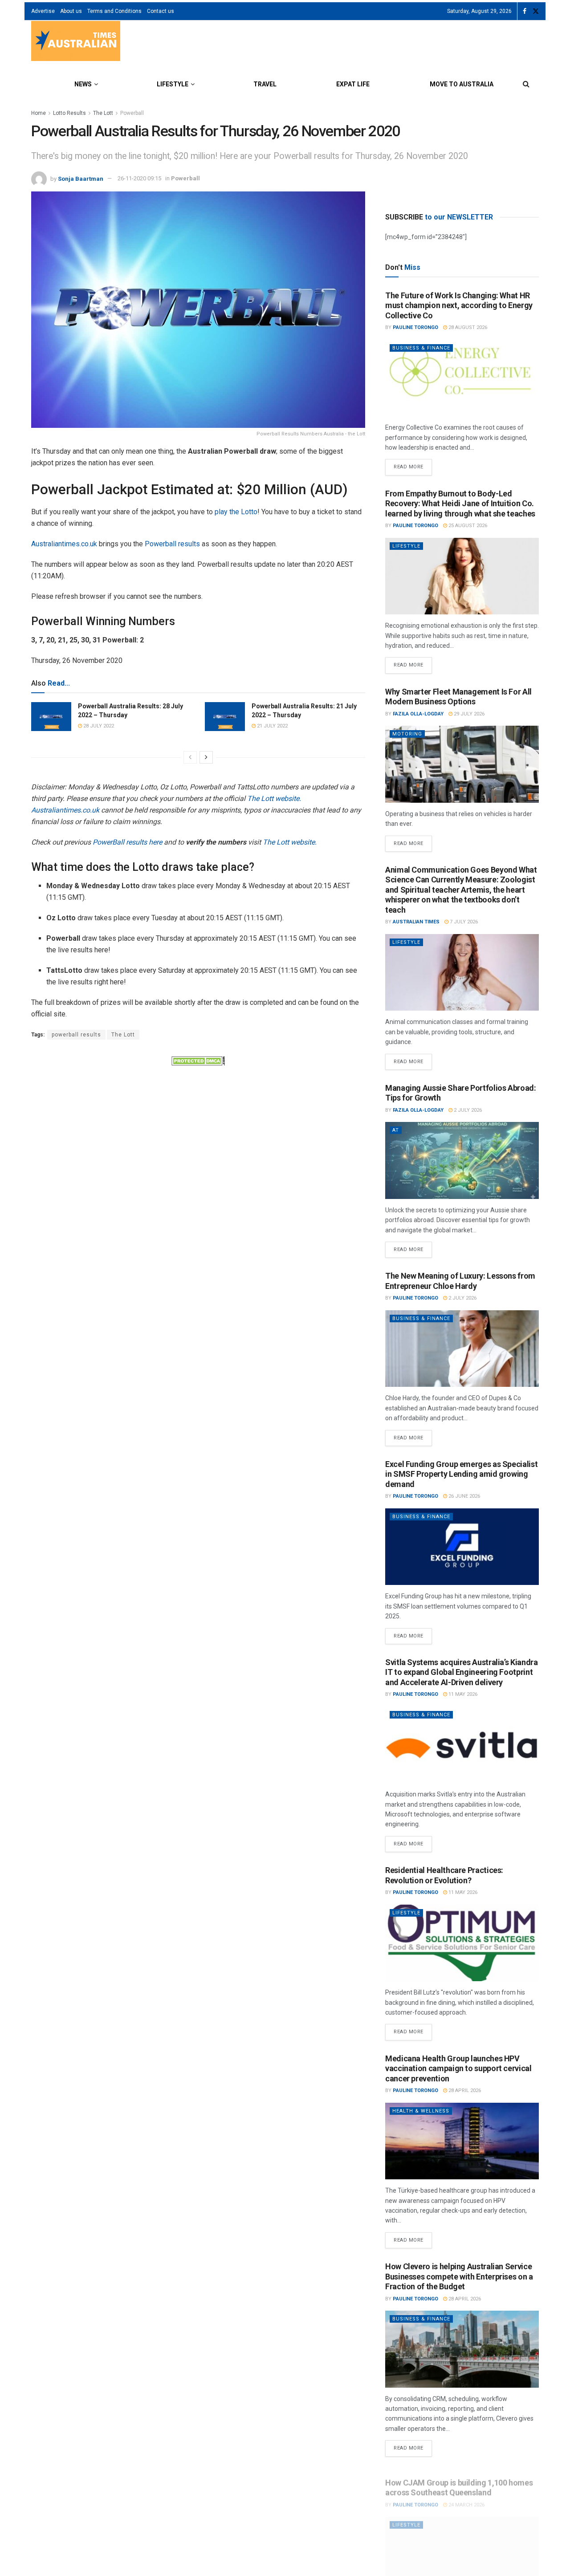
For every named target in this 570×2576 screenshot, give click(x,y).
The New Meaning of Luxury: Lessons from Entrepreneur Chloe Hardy (460, 1281)
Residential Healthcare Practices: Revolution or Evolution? (444, 1875)
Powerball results (172, 544)
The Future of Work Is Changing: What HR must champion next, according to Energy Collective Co (459, 305)
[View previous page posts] (190, 757)
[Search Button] (526, 84)
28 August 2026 (467, 327)
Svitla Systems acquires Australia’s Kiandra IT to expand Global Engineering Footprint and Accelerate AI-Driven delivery (462, 1672)
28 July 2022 (98, 726)
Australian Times (416, 922)
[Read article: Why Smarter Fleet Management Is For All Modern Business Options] (462, 764)
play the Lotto (236, 512)
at (396, 1130)
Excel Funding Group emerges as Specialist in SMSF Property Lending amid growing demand (461, 1474)
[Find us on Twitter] (536, 11)
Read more (413, 464)
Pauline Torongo (415, 327)
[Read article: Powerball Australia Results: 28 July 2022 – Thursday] (51, 716)
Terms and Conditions (114, 11)
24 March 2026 (466, 2497)
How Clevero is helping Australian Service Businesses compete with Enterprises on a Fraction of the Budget (459, 2276)
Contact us (161, 11)
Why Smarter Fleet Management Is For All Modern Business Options (458, 697)
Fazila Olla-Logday (418, 714)
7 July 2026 (463, 922)
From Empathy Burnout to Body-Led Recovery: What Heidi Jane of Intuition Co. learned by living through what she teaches (460, 504)
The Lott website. (274, 798)
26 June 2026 (464, 1496)
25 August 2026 (467, 526)
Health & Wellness (421, 2111)
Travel (265, 84)
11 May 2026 (462, 1694)
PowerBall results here (127, 842)
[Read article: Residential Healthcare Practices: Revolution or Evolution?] (462, 1943)
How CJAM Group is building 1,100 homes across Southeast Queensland (459, 2480)
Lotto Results (69, 113)
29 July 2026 (468, 714)
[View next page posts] (206, 757)
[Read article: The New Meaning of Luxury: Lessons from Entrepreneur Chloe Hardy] (462, 1349)
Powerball (132, 113)
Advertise (43, 11)
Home (39, 113)
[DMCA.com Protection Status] (198, 1060)
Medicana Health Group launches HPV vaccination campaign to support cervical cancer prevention (458, 2068)
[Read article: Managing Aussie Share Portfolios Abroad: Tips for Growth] (462, 1160)
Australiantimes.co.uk (64, 544)
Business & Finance (421, 348)
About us (71, 11)
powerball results (76, 1035)
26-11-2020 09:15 (139, 178)
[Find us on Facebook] (525, 11)
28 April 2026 (464, 2090)
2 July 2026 (467, 1110)
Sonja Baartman (81, 178)
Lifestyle (173, 84)
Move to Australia (462, 84)
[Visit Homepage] (76, 42)
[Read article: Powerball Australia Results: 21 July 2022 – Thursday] (225, 716)
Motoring (407, 734)
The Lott (103, 113)
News (83, 84)
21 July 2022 (272, 726)
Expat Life (353, 84)
